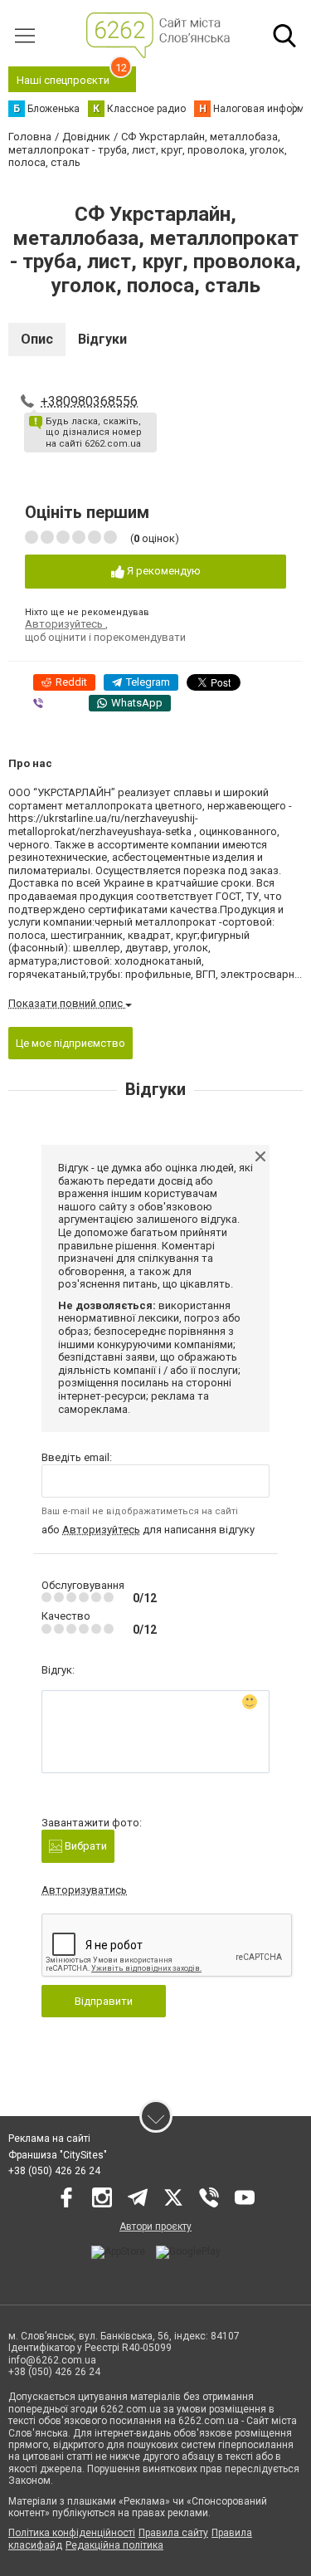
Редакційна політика (114, 2545)
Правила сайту (173, 2533)
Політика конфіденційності (72, 2533)
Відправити (104, 2001)
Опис (37, 339)
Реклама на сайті (49, 2139)
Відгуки (102, 339)
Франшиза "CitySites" (58, 2155)
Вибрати (85, 1846)
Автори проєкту (155, 2227)
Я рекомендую (163, 571)
